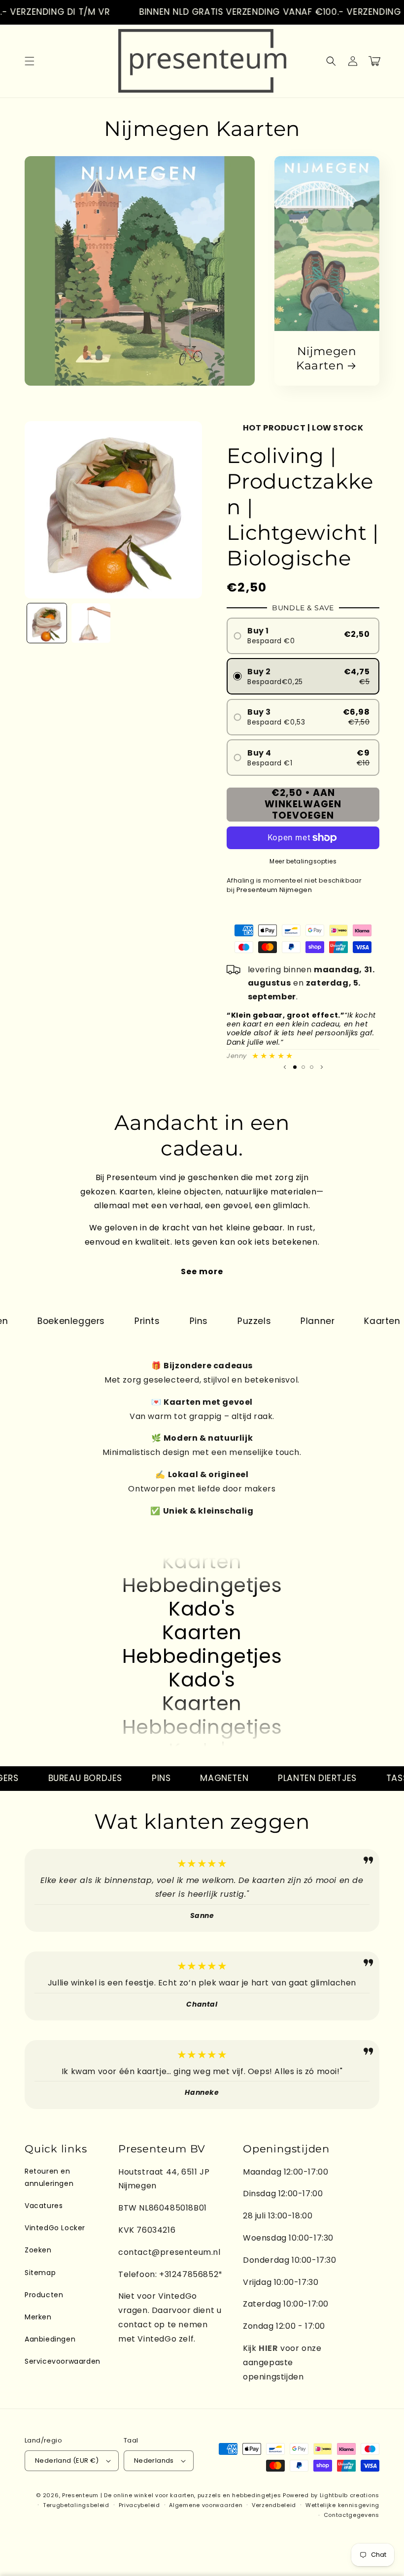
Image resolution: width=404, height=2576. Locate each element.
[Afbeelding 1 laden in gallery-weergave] (47, 623)
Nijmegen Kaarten (326, 358)
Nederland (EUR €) (67, 2460)
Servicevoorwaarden (63, 2361)
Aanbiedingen (50, 2339)
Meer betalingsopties (303, 861)
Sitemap (40, 2273)
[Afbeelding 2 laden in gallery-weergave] (91, 623)
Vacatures (44, 2206)
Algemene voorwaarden (206, 2505)
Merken (38, 2317)
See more (202, 1271)
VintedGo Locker (55, 2228)
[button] (30, 61)
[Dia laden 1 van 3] (295, 1067)
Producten (44, 2295)
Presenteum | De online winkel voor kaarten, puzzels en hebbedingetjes (171, 2495)
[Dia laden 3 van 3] (312, 1067)
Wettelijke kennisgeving (342, 2505)
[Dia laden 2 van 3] (303, 1067)
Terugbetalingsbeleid (76, 2505)
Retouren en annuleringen (49, 2177)
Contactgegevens (352, 2515)
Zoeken (38, 2250)
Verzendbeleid (274, 2505)
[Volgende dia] (322, 1067)
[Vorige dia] (285, 1067)
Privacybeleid (139, 2505)
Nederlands (154, 2460)
